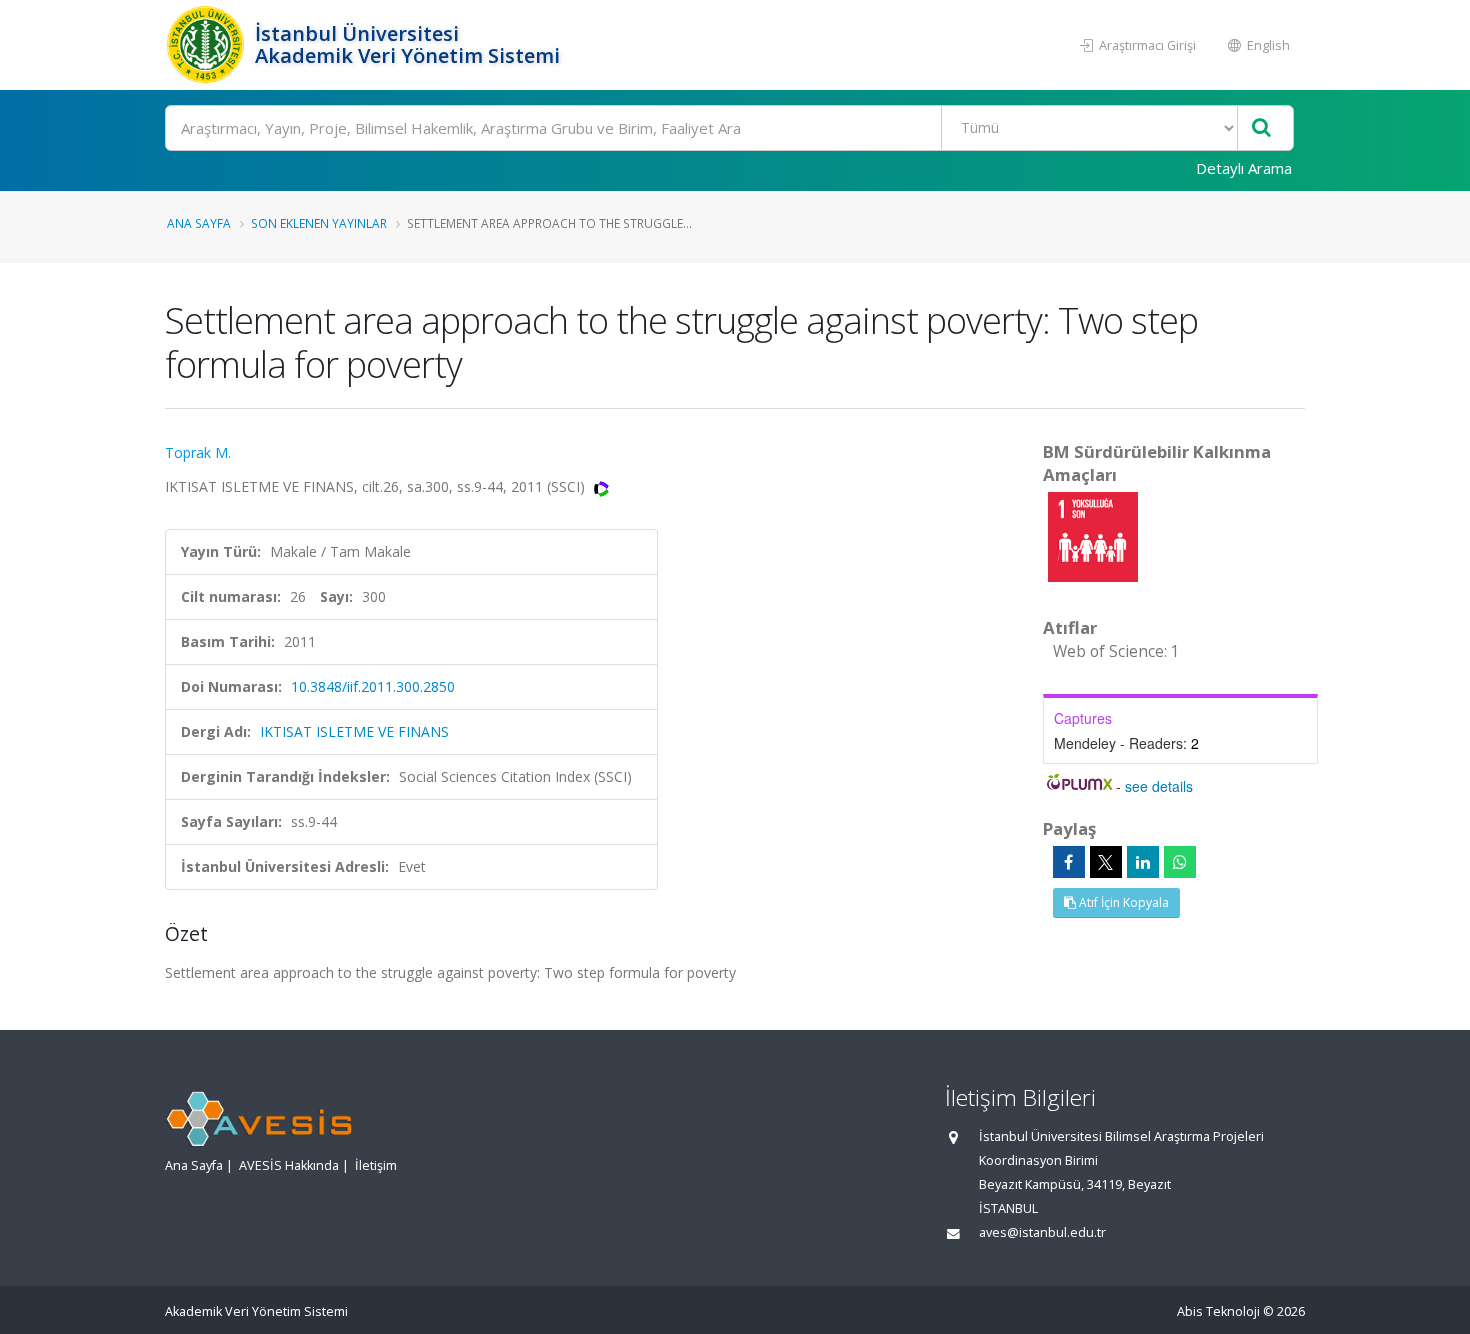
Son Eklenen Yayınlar (319, 223)
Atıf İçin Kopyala (1122, 902)
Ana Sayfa (199, 223)
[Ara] (1261, 128)
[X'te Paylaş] (1106, 862)
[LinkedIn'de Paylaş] (1143, 862)
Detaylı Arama (1244, 168)
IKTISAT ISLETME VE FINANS (354, 731)
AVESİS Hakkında (289, 1165)
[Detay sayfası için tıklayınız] (1093, 535)
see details (1159, 786)
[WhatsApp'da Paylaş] (1180, 862)
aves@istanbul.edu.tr (1042, 1232)
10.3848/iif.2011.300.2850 (373, 686)
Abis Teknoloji (1218, 1311)
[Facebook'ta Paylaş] (1069, 862)
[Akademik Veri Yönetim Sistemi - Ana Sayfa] (207, 45)
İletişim (376, 1165)
